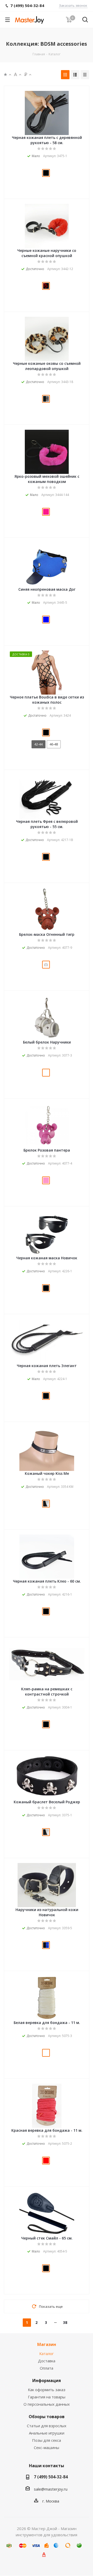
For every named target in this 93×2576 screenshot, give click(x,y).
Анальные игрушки (47, 2433)
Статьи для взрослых (47, 2426)
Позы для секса (47, 2440)
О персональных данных (47, 2404)
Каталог (47, 2353)
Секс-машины (47, 2447)
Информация (47, 2380)
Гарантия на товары (47, 2397)
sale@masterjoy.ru (51, 2489)
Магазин (47, 2344)
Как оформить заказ (47, 2390)
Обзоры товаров (47, 2417)
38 (65, 2322)
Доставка (47, 2361)
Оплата (47, 2368)
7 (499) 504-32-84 (51, 2477)
